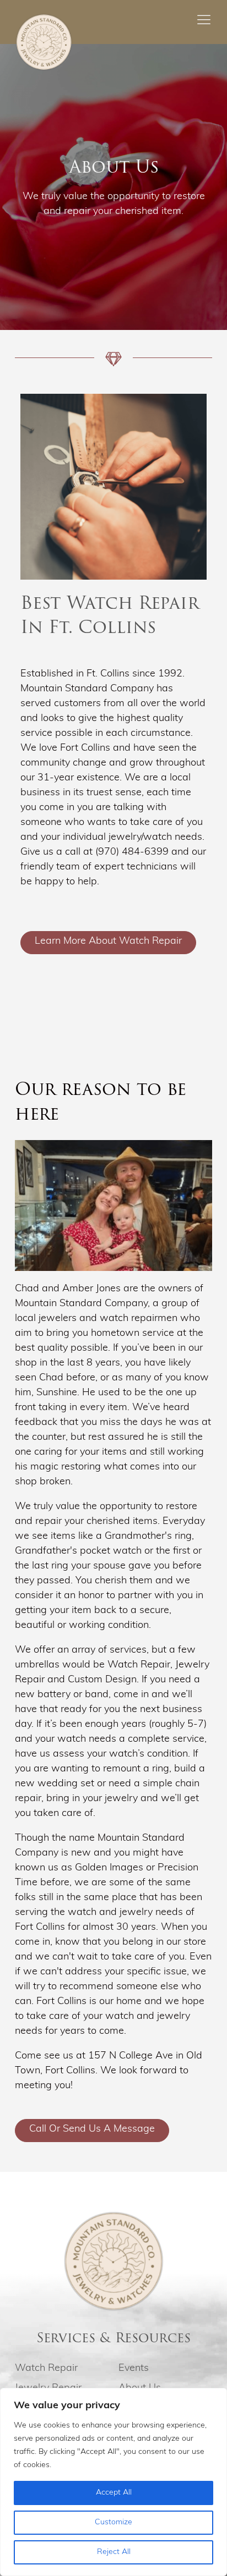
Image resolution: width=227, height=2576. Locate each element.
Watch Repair (46, 2369)
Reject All (114, 2552)
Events (134, 2369)
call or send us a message (92, 2129)
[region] (113, 2482)
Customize (113, 2522)
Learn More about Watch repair (108, 942)
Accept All (114, 2493)
